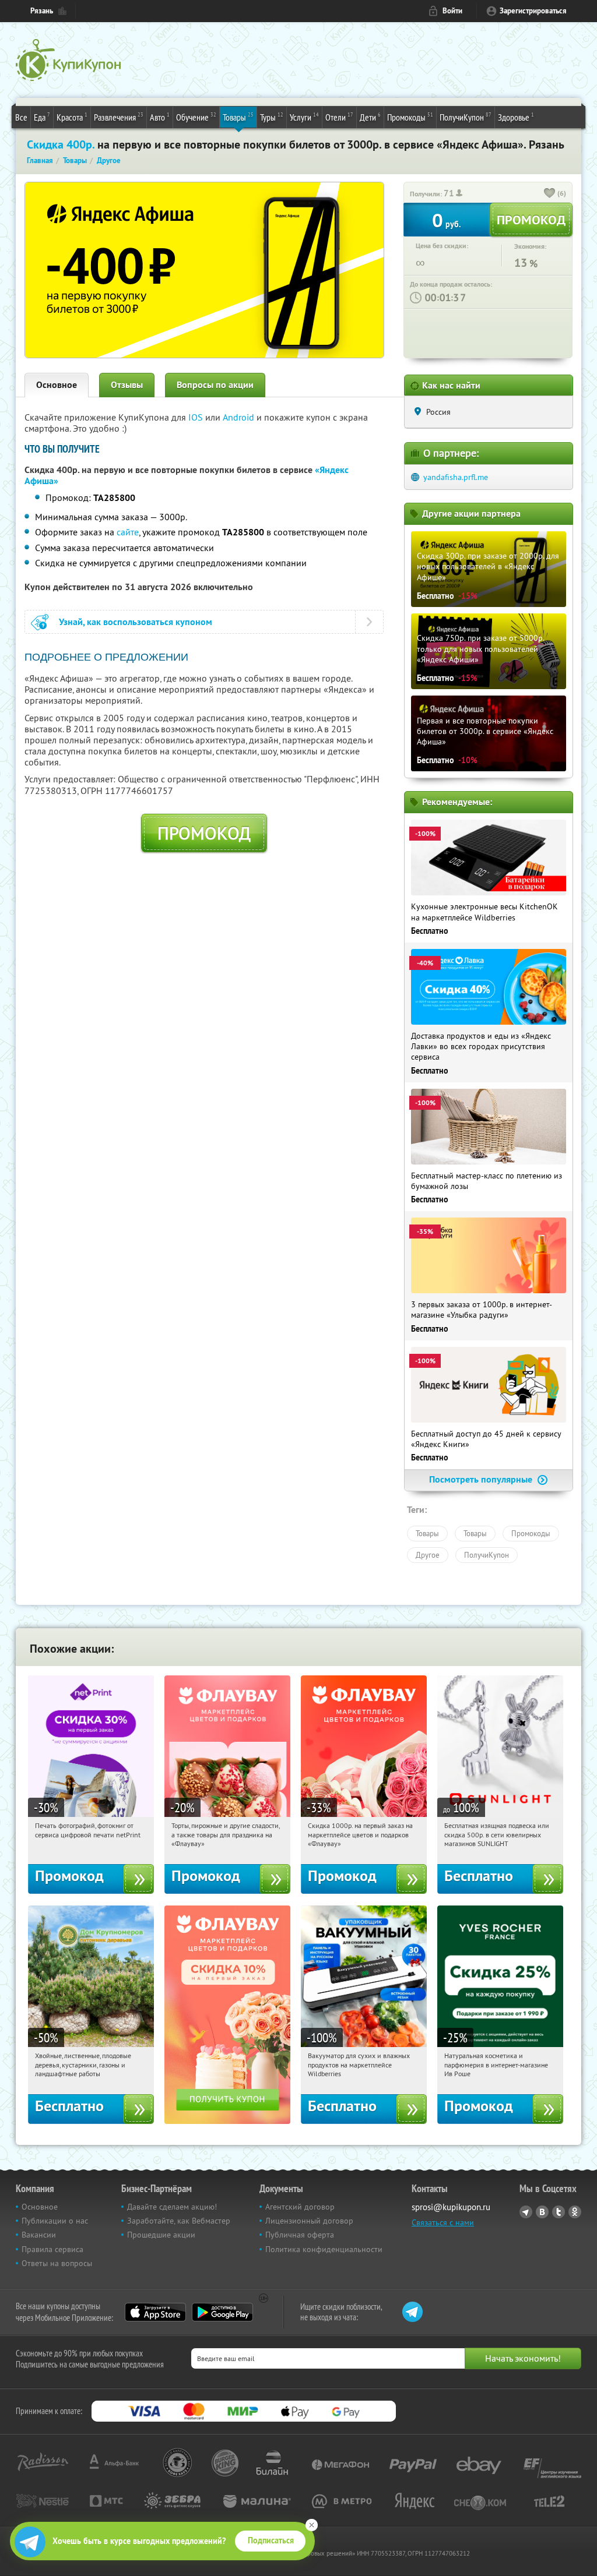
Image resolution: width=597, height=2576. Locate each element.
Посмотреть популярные (482, 1479)
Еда (42, 117)
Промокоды (410, 117)
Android (240, 417)
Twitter (559, 2212)
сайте (128, 532)
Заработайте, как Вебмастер (179, 2221)
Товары (238, 117)
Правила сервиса (52, 2249)
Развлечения (119, 117)
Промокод (204, 833)
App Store (155, 2312)
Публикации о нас (55, 2221)
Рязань (42, 11)
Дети (370, 117)
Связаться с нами (443, 2222)
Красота (72, 117)
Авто (160, 117)
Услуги (304, 117)
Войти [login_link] (452, 11)
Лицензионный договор (309, 2221)
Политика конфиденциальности (324, 2249)
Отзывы (127, 385)
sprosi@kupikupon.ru (451, 2207)
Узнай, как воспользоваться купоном (136, 622)
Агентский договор (300, 2207)
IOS (197, 417)
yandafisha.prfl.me (456, 477)
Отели (339, 117)
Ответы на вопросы (57, 2263)
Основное (57, 385)
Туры (272, 117)
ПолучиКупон (466, 117)
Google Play (222, 2312)
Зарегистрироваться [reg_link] (533, 11)
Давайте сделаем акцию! (172, 2207)
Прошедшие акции (161, 2235)
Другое (428, 1555)
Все (21, 117)
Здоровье (516, 117)
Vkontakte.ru (542, 2212)
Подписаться (271, 2540)
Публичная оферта (300, 2235)
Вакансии (39, 2235)
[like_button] (550, 194)
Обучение (196, 117)
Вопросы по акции (215, 385)
